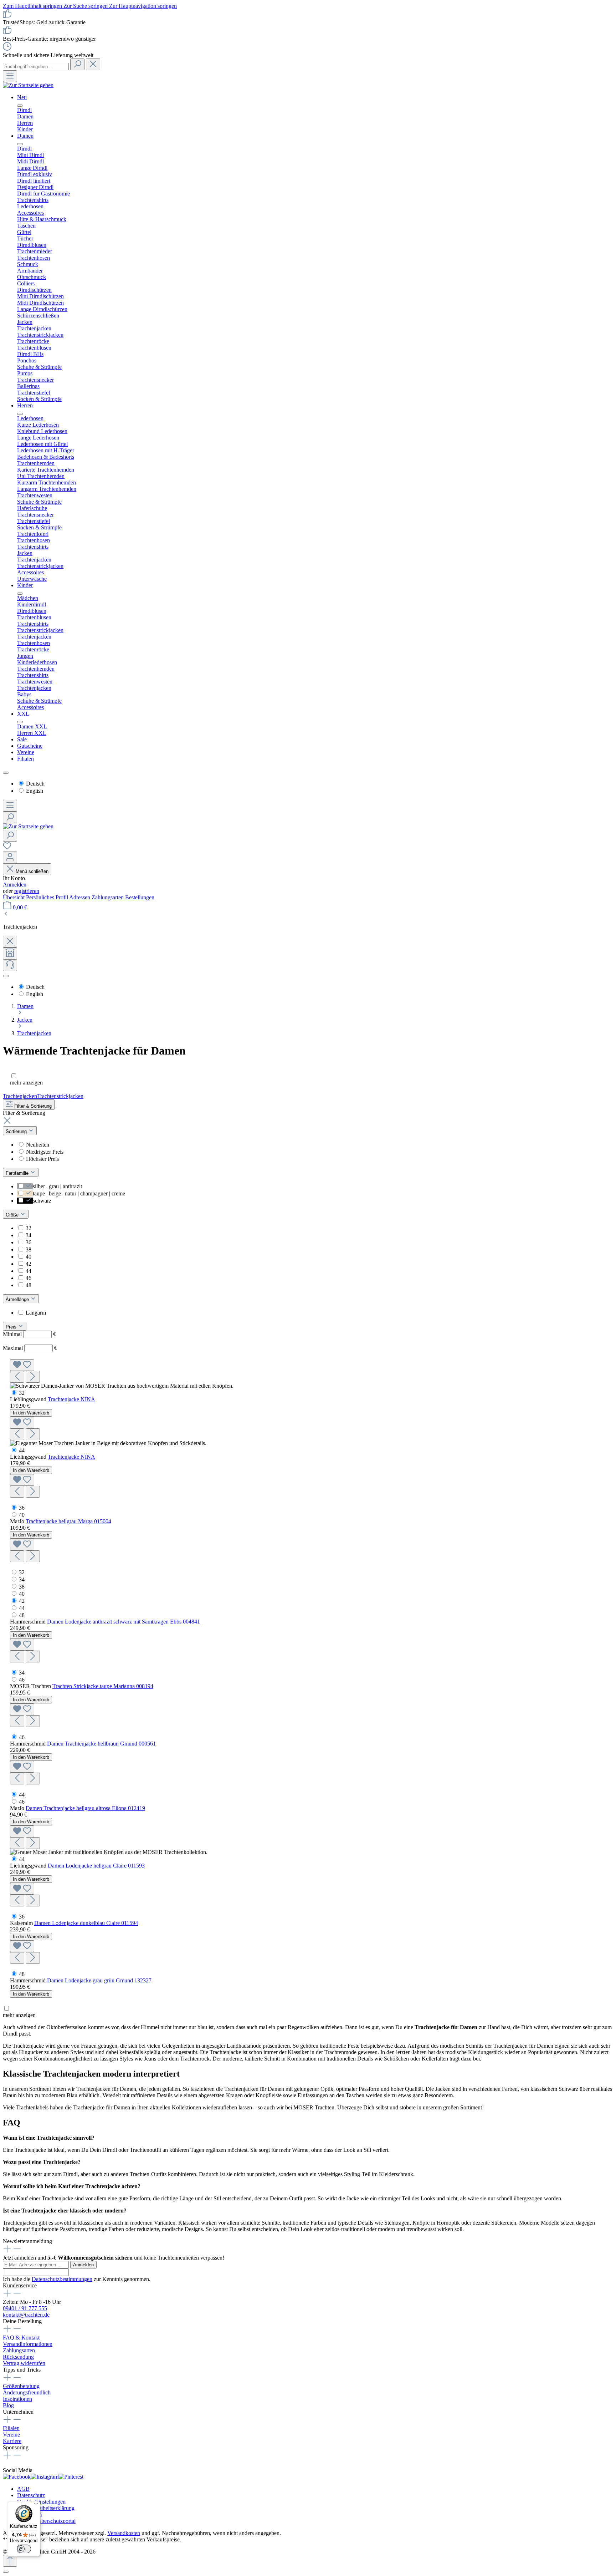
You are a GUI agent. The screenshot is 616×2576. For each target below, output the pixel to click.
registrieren (27, 891)
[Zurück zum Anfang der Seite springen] (10, 2561)
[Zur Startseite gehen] (28, 85)
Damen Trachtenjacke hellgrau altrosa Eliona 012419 (85, 1808)
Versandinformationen (28, 2344)
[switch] (24, 2549)
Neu (22, 97)
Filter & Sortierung (32, 1106)
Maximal (30, 1348)
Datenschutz (31, 2495)
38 (29, 1249)
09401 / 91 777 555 (25, 2308)
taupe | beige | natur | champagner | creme (79, 1193)
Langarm (36, 1313)
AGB (23, 2489)
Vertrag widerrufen (24, 2363)
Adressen (80, 897)
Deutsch (35, 784)
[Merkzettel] (7, 848)
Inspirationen (17, 2399)
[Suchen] (77, 64)
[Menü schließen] (20, 106)
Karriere (12, 2441)
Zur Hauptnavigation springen (143, 6)
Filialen (25, 759)
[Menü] (10, 76)
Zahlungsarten (108, 897)
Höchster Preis (42, 1159)
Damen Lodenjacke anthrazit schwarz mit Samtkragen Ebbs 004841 (124, 1622)
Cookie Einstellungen (41, 2502)
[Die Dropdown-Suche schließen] (93, 64)
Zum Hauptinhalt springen (33, 6)
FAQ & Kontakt (21, 2338)
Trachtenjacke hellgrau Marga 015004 (68, 1521)
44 (29, 1271)
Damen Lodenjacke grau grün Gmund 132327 (99, 1980)
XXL (23, 714)
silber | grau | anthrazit (57, 1186)
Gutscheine (30, 746)
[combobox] (36, 67)
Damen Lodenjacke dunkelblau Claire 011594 (86, 1923)
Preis (12, 1327)
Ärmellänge (18, 1299)
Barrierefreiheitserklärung (46, 2508)
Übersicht (14, 897)
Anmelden (15, 885)
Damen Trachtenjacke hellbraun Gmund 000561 (101, 1744)
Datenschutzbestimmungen (62, 2279)
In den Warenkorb (31, 1413)
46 (29, 1278)
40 (29, 1257)
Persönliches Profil (48, 897)
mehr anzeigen (26, 1083)
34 (29, 1235)
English (35, 791)
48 (29, 1285)
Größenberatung (21, 2386)
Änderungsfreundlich (27, 2392)
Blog (8, 2405)
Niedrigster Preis (45, 1152)
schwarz (42, 1201)
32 (29, 1228)
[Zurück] (6, 914)
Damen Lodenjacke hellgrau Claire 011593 (96, 1866)
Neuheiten (38, 1145)
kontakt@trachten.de (26, 2315)
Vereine (26, 752)
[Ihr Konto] (10, 857)
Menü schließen (31, 871)
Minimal (29, 1334)
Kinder (25, 585)
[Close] (6, 2572)
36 (29, 1242)
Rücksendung (18, 2357)
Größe (13, 1215)
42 (29, 1264)
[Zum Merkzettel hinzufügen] (22, 1365)
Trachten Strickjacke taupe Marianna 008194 (103, 1686)
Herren (25, 405)
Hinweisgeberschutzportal (46, 2521)
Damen (25, 136)
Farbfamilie (18, 1173)
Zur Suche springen (86, 6)
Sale (22, 739)
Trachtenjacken (20, 1096)
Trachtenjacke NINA (71, 1399)
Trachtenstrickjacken (60, 1096)
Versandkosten (124, 2533)
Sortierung (17, 1131)
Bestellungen (140, 897)
